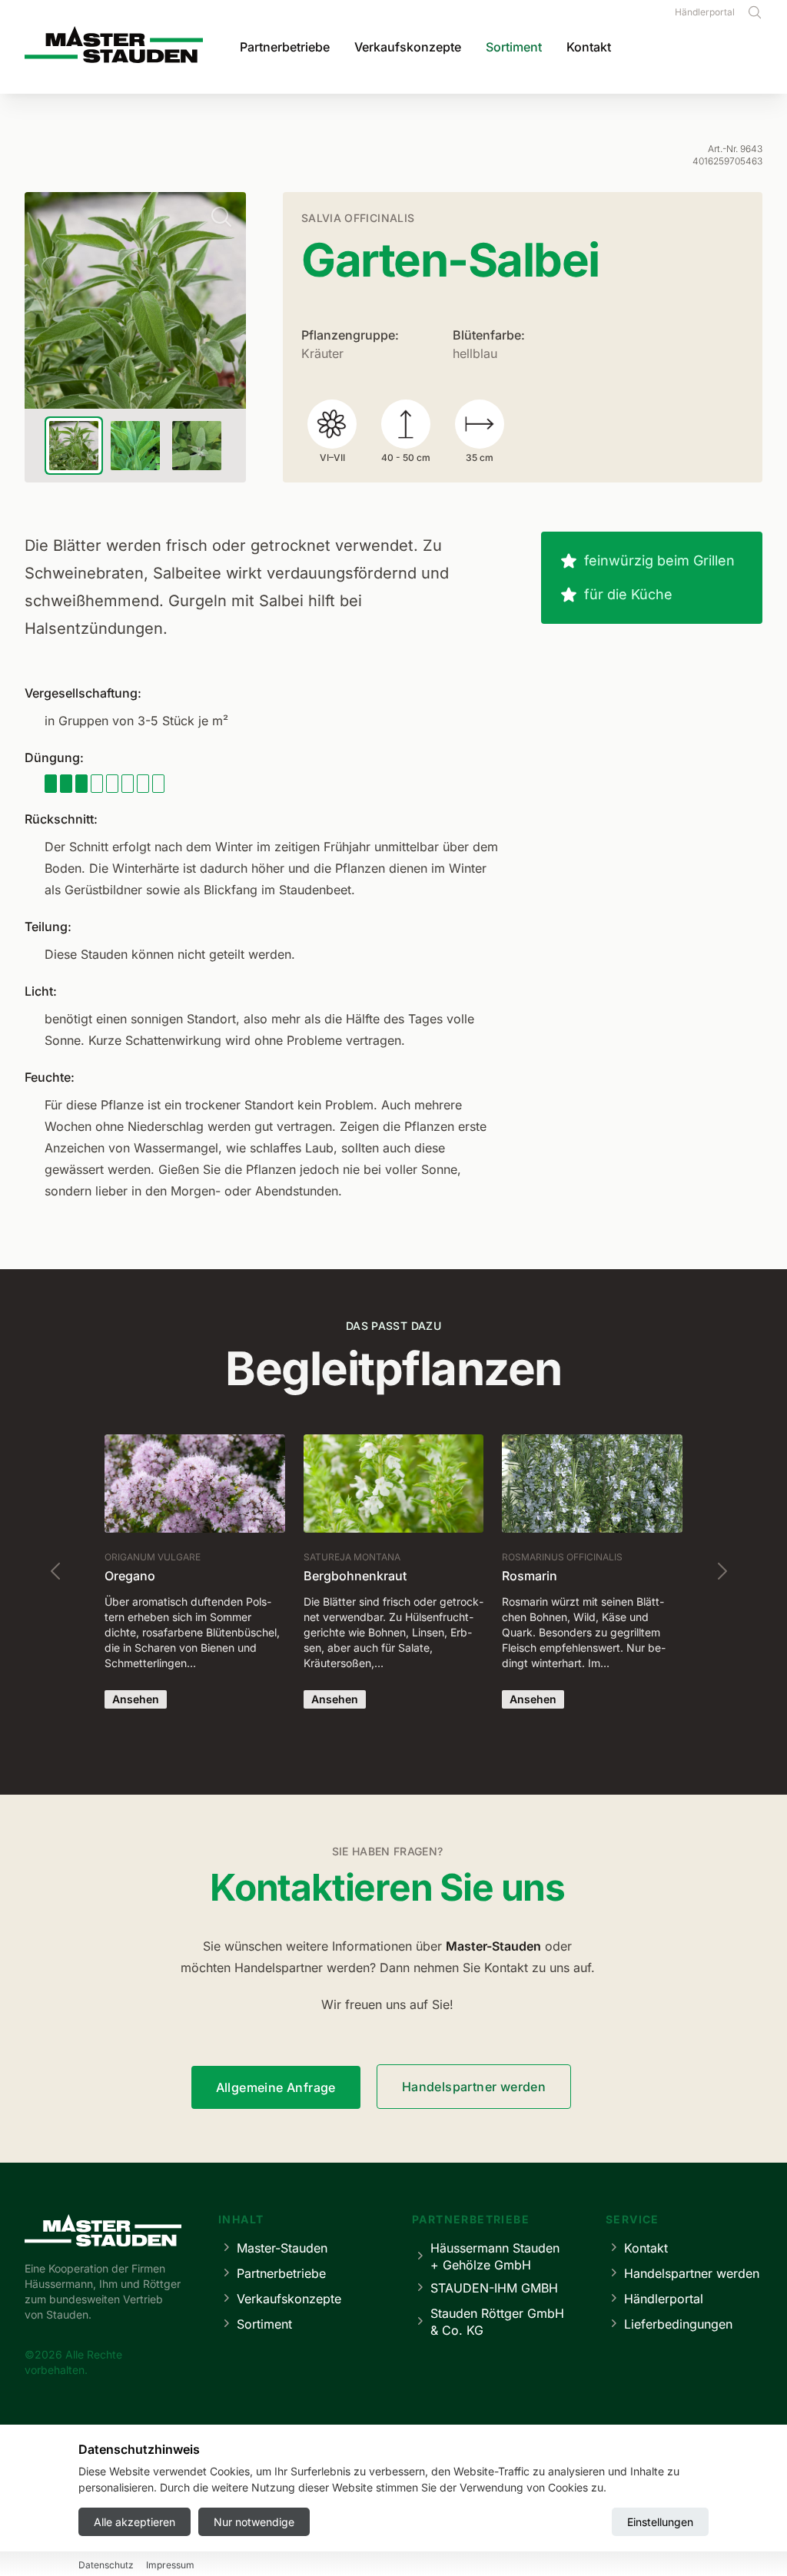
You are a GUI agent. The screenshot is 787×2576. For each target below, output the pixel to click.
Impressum (170, 2565)
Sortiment (514, 47)
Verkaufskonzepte (408, 47)
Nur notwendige (254, 2522)
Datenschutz (106, 2565)
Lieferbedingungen (678, 2324)
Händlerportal (705, 12)
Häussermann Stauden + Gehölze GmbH (495, 2256)
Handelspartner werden (474, 2087)
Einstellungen (660, 2522)
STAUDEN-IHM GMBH (494, 2288)
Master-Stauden (282, 2248)
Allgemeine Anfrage (276, 2087)
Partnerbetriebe (285, 47)
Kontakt (589, 47)
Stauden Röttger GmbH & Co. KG (497, 2322)
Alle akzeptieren (134, 2522)
